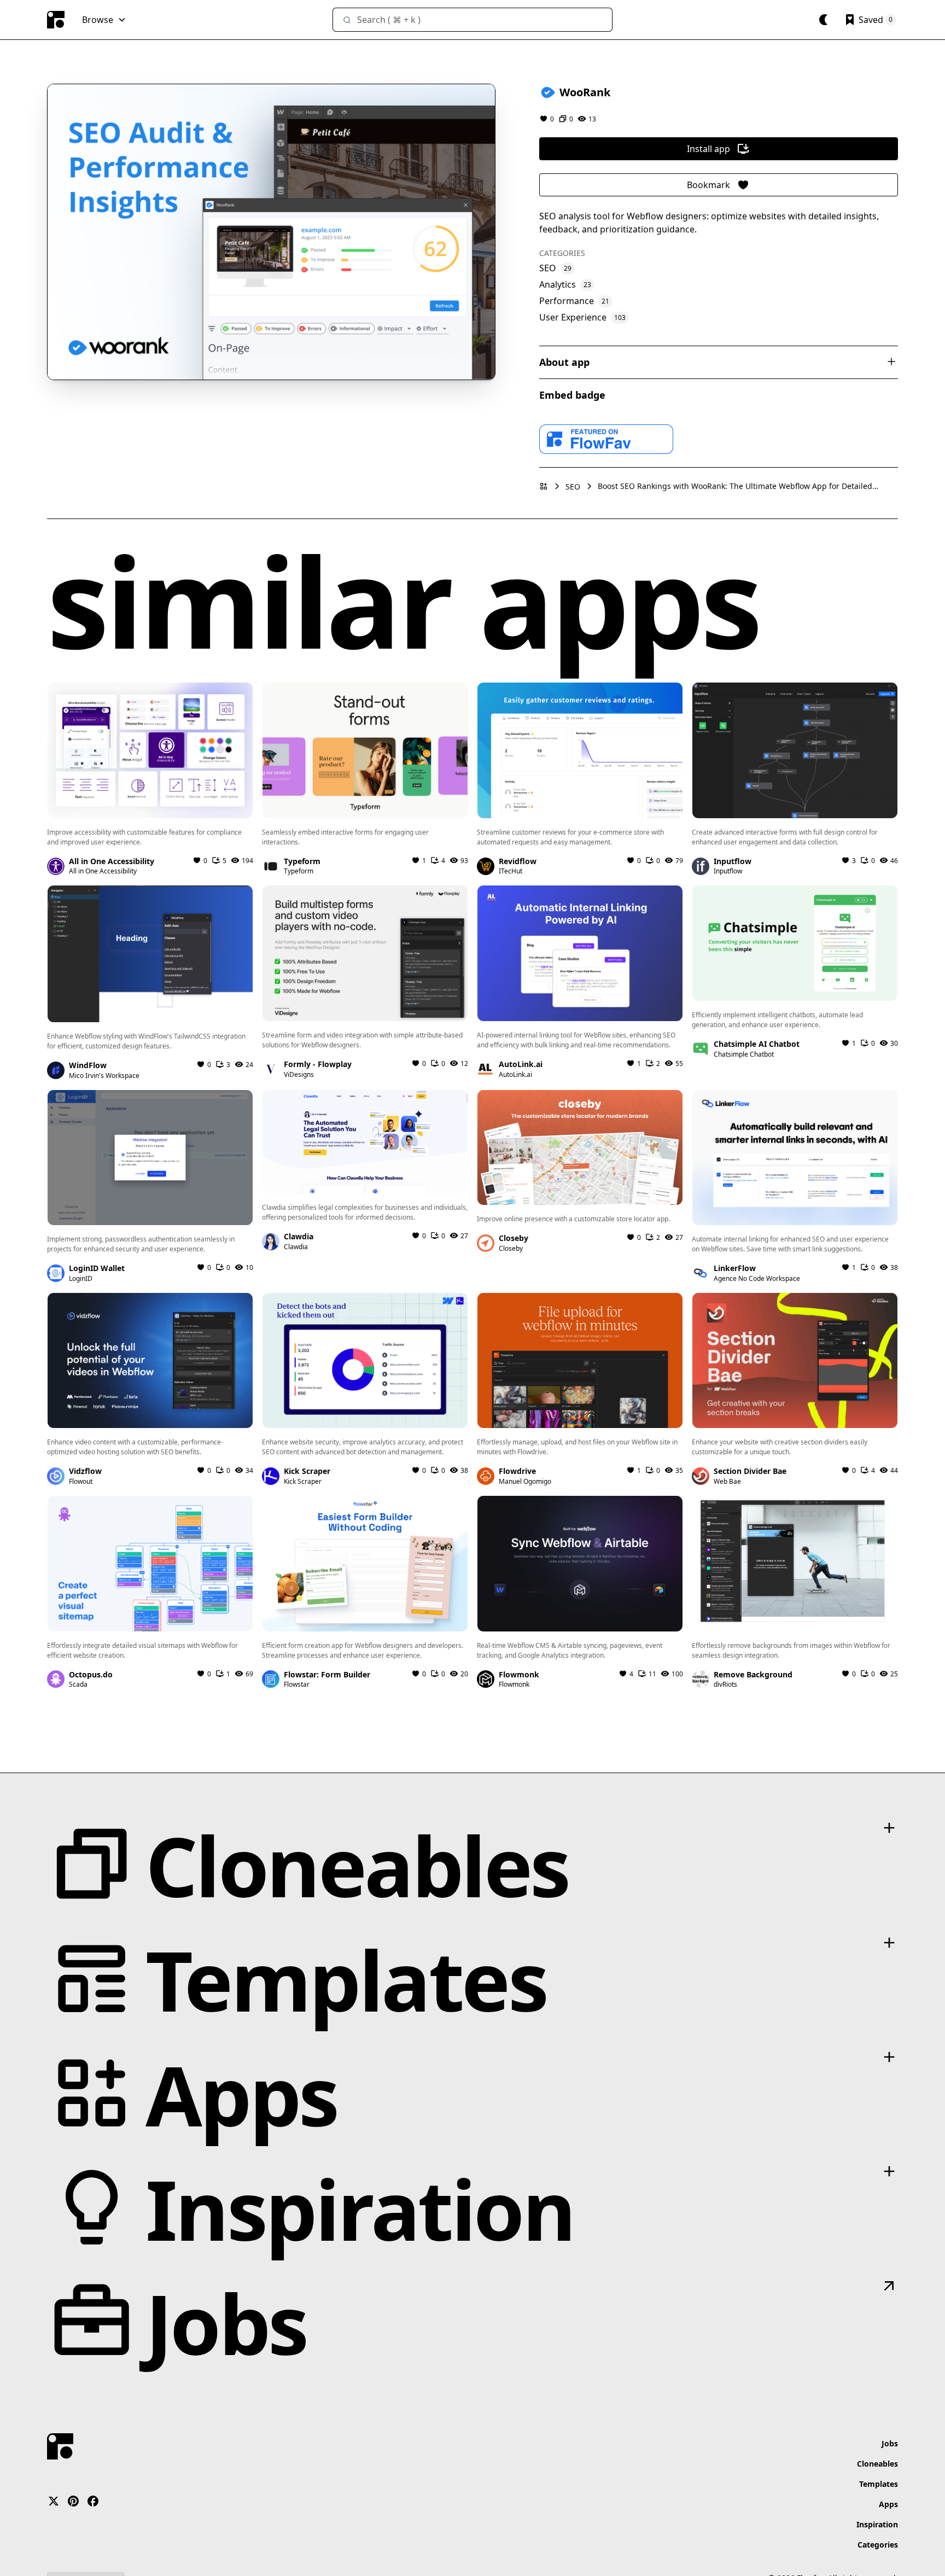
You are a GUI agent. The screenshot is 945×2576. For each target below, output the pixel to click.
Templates (879, 2484)
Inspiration (877, 2524)
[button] (104, 20)
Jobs (890, 2443)
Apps (888, 2504)
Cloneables (877, 2464)
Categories (878, 2545)
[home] (56, 20)
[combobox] (472, 20)
